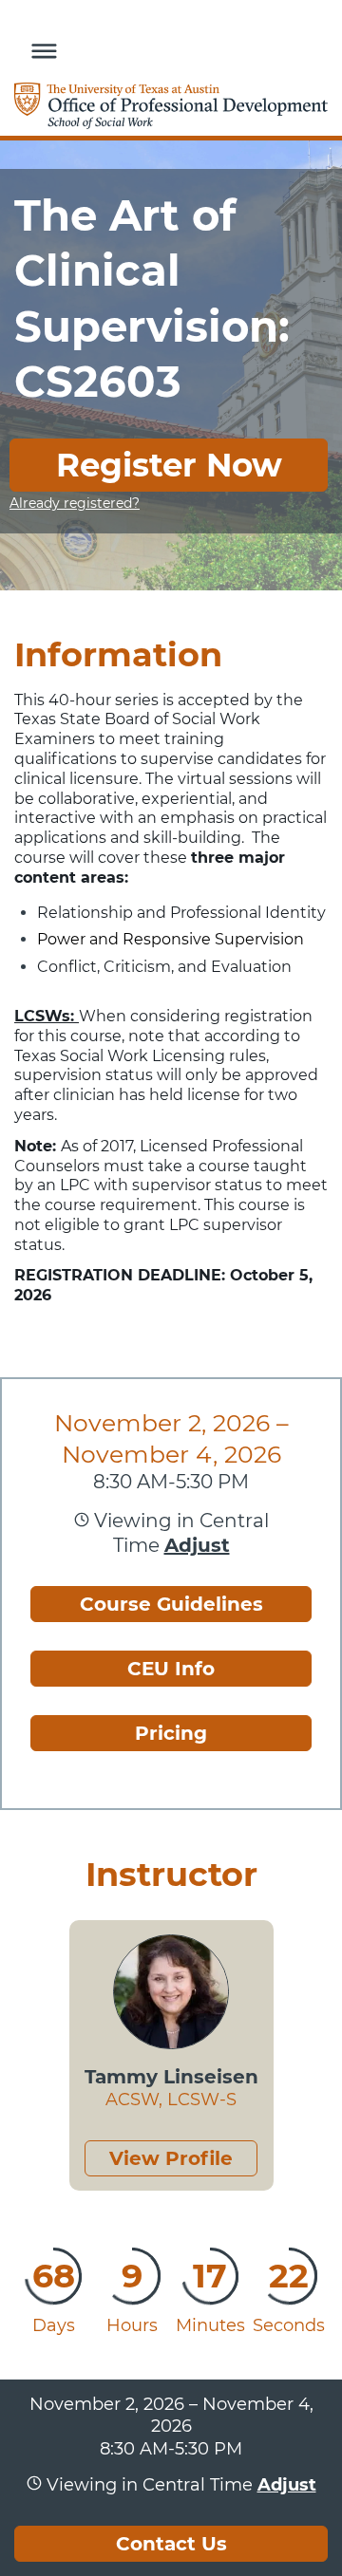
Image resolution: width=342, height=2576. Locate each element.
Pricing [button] (171, 1733)
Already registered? (75, 503)
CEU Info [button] (171, 1669)
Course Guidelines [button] (171, 1604)
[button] (39, 48)
